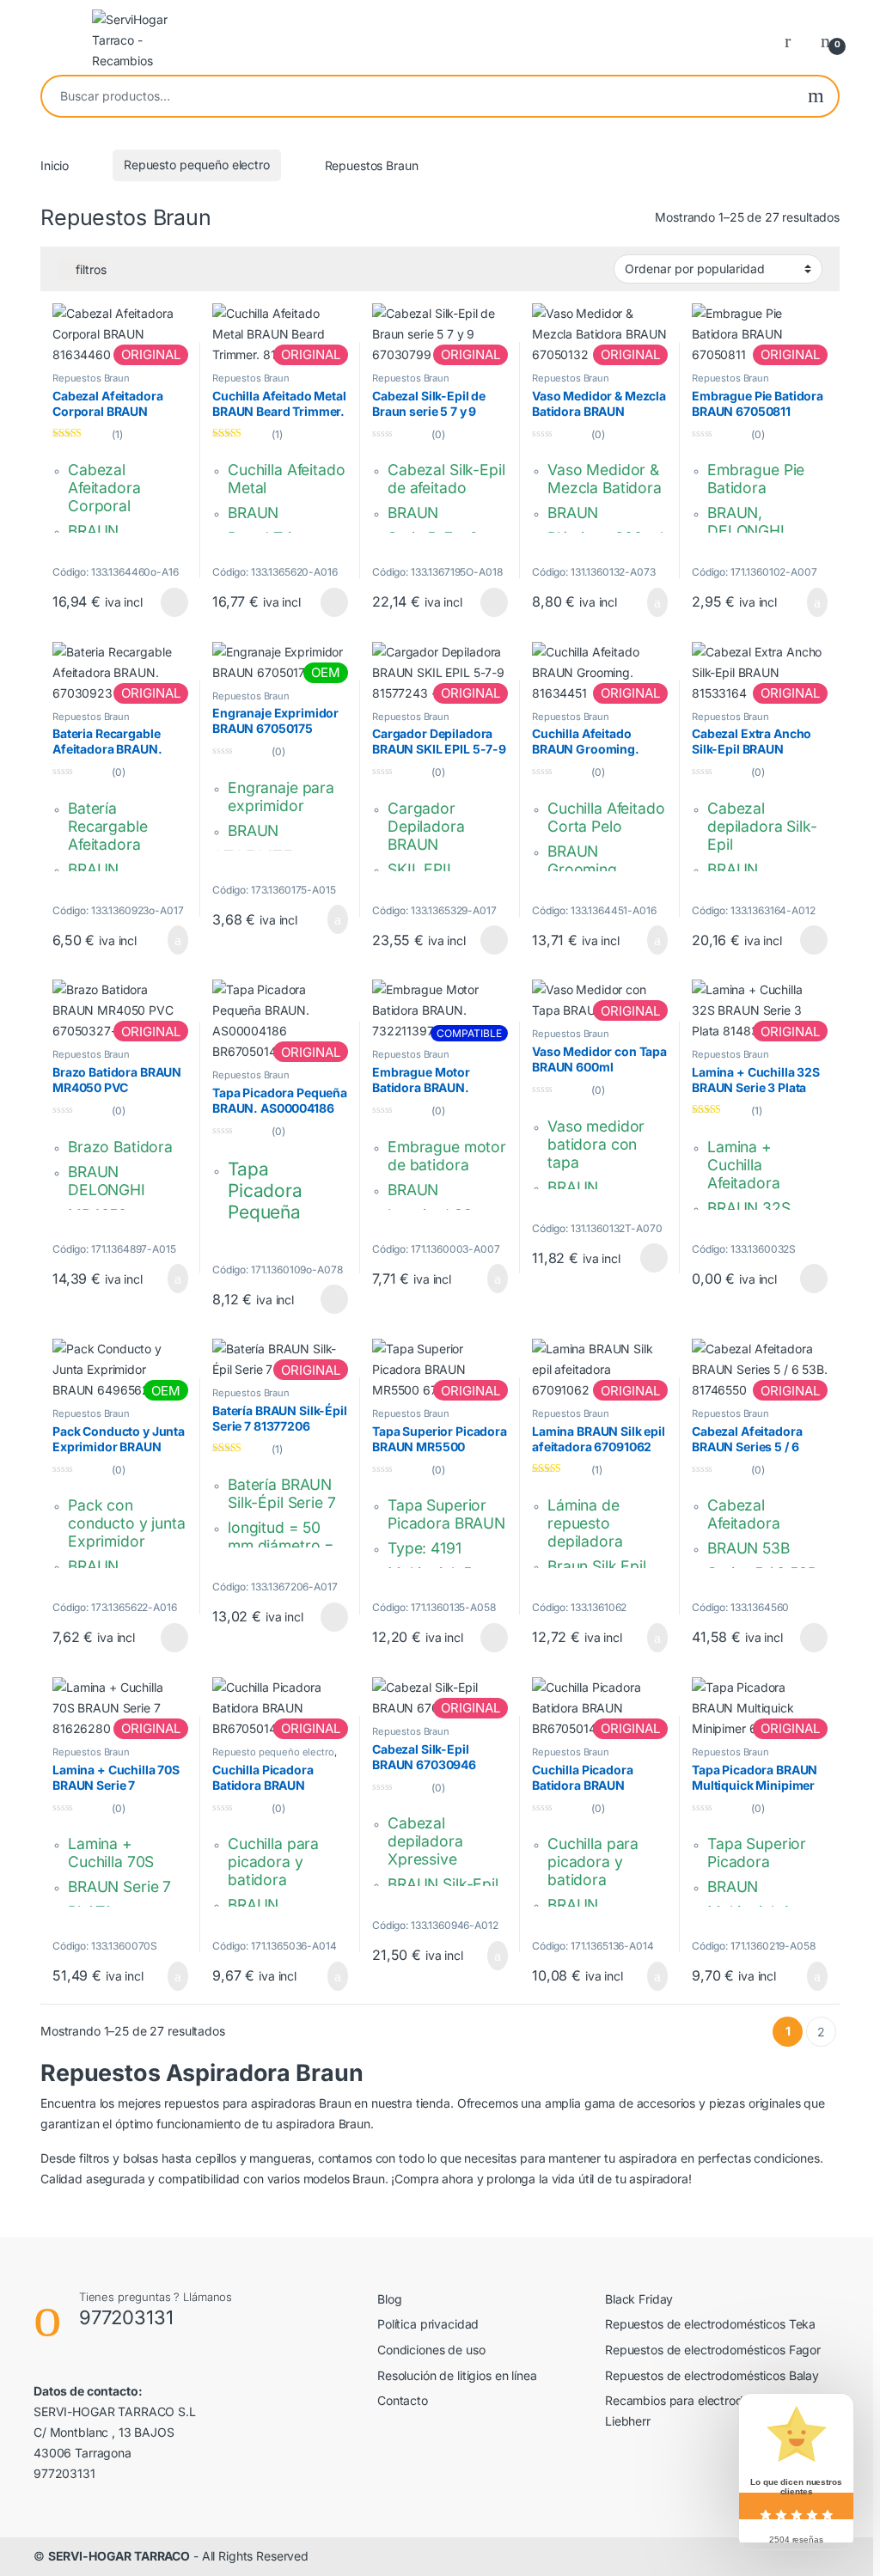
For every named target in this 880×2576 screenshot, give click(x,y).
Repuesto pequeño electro (197, 165)
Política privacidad (428, 2324)
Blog (389, 2299)
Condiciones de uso (431, 2350)
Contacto (403, 2400)
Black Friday (639, 2299)
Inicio (55, 165)
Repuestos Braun (91, 378)
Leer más (174, 602)
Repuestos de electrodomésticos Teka (710, 2324)
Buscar (816, 96)
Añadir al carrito (650, 602)
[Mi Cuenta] (794, 40)
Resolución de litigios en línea (457, 2375)
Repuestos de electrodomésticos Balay (712, 2375)
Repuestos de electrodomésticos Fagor (713, 2350)
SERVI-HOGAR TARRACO (119, 2556)
